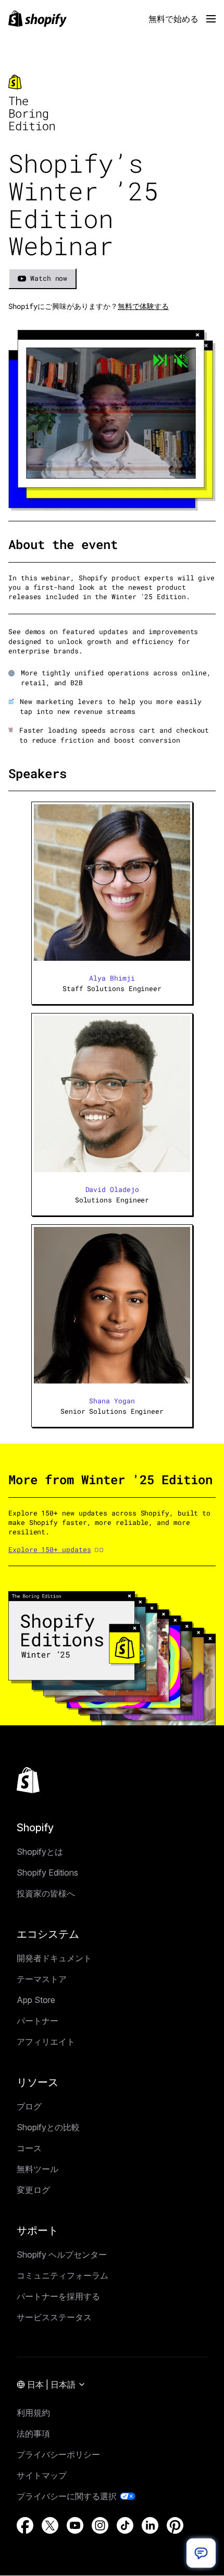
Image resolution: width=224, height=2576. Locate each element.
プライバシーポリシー (58, 2454)
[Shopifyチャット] (201, 2553)
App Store (36, 2000)
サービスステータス (54, 2317)
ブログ (29, 2106)
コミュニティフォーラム (63, 2275)
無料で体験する (143, 306)
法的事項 (33, 2434)
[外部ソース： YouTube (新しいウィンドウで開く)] (75, 2525)
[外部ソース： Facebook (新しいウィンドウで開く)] (25, 2525)
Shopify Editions (47, 1873)
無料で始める (173, 19)
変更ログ (33, 2190)
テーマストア (42, 1979)
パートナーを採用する (58, 2296)
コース (29, 2148)
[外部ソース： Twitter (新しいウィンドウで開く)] (50, 2525)
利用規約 (33, 2413)
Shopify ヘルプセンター (62, 2255)
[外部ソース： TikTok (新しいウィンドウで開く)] (125, 2525)
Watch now (49, 278)
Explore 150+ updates (49, 1549)
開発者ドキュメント (54, 1958)
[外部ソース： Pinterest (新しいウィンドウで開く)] (175, 2525)
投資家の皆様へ (46, 1893)
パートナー (38, 2021)
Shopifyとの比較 (48, 2127)
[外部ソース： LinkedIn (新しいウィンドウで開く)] (150, 2525)
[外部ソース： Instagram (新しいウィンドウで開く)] (100, 2525)
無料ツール (38, 2169)
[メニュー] (211, 19)
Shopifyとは (40, 1852)
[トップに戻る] (28, 1780)
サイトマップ (42, 2475)
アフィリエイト (46, 2042)
